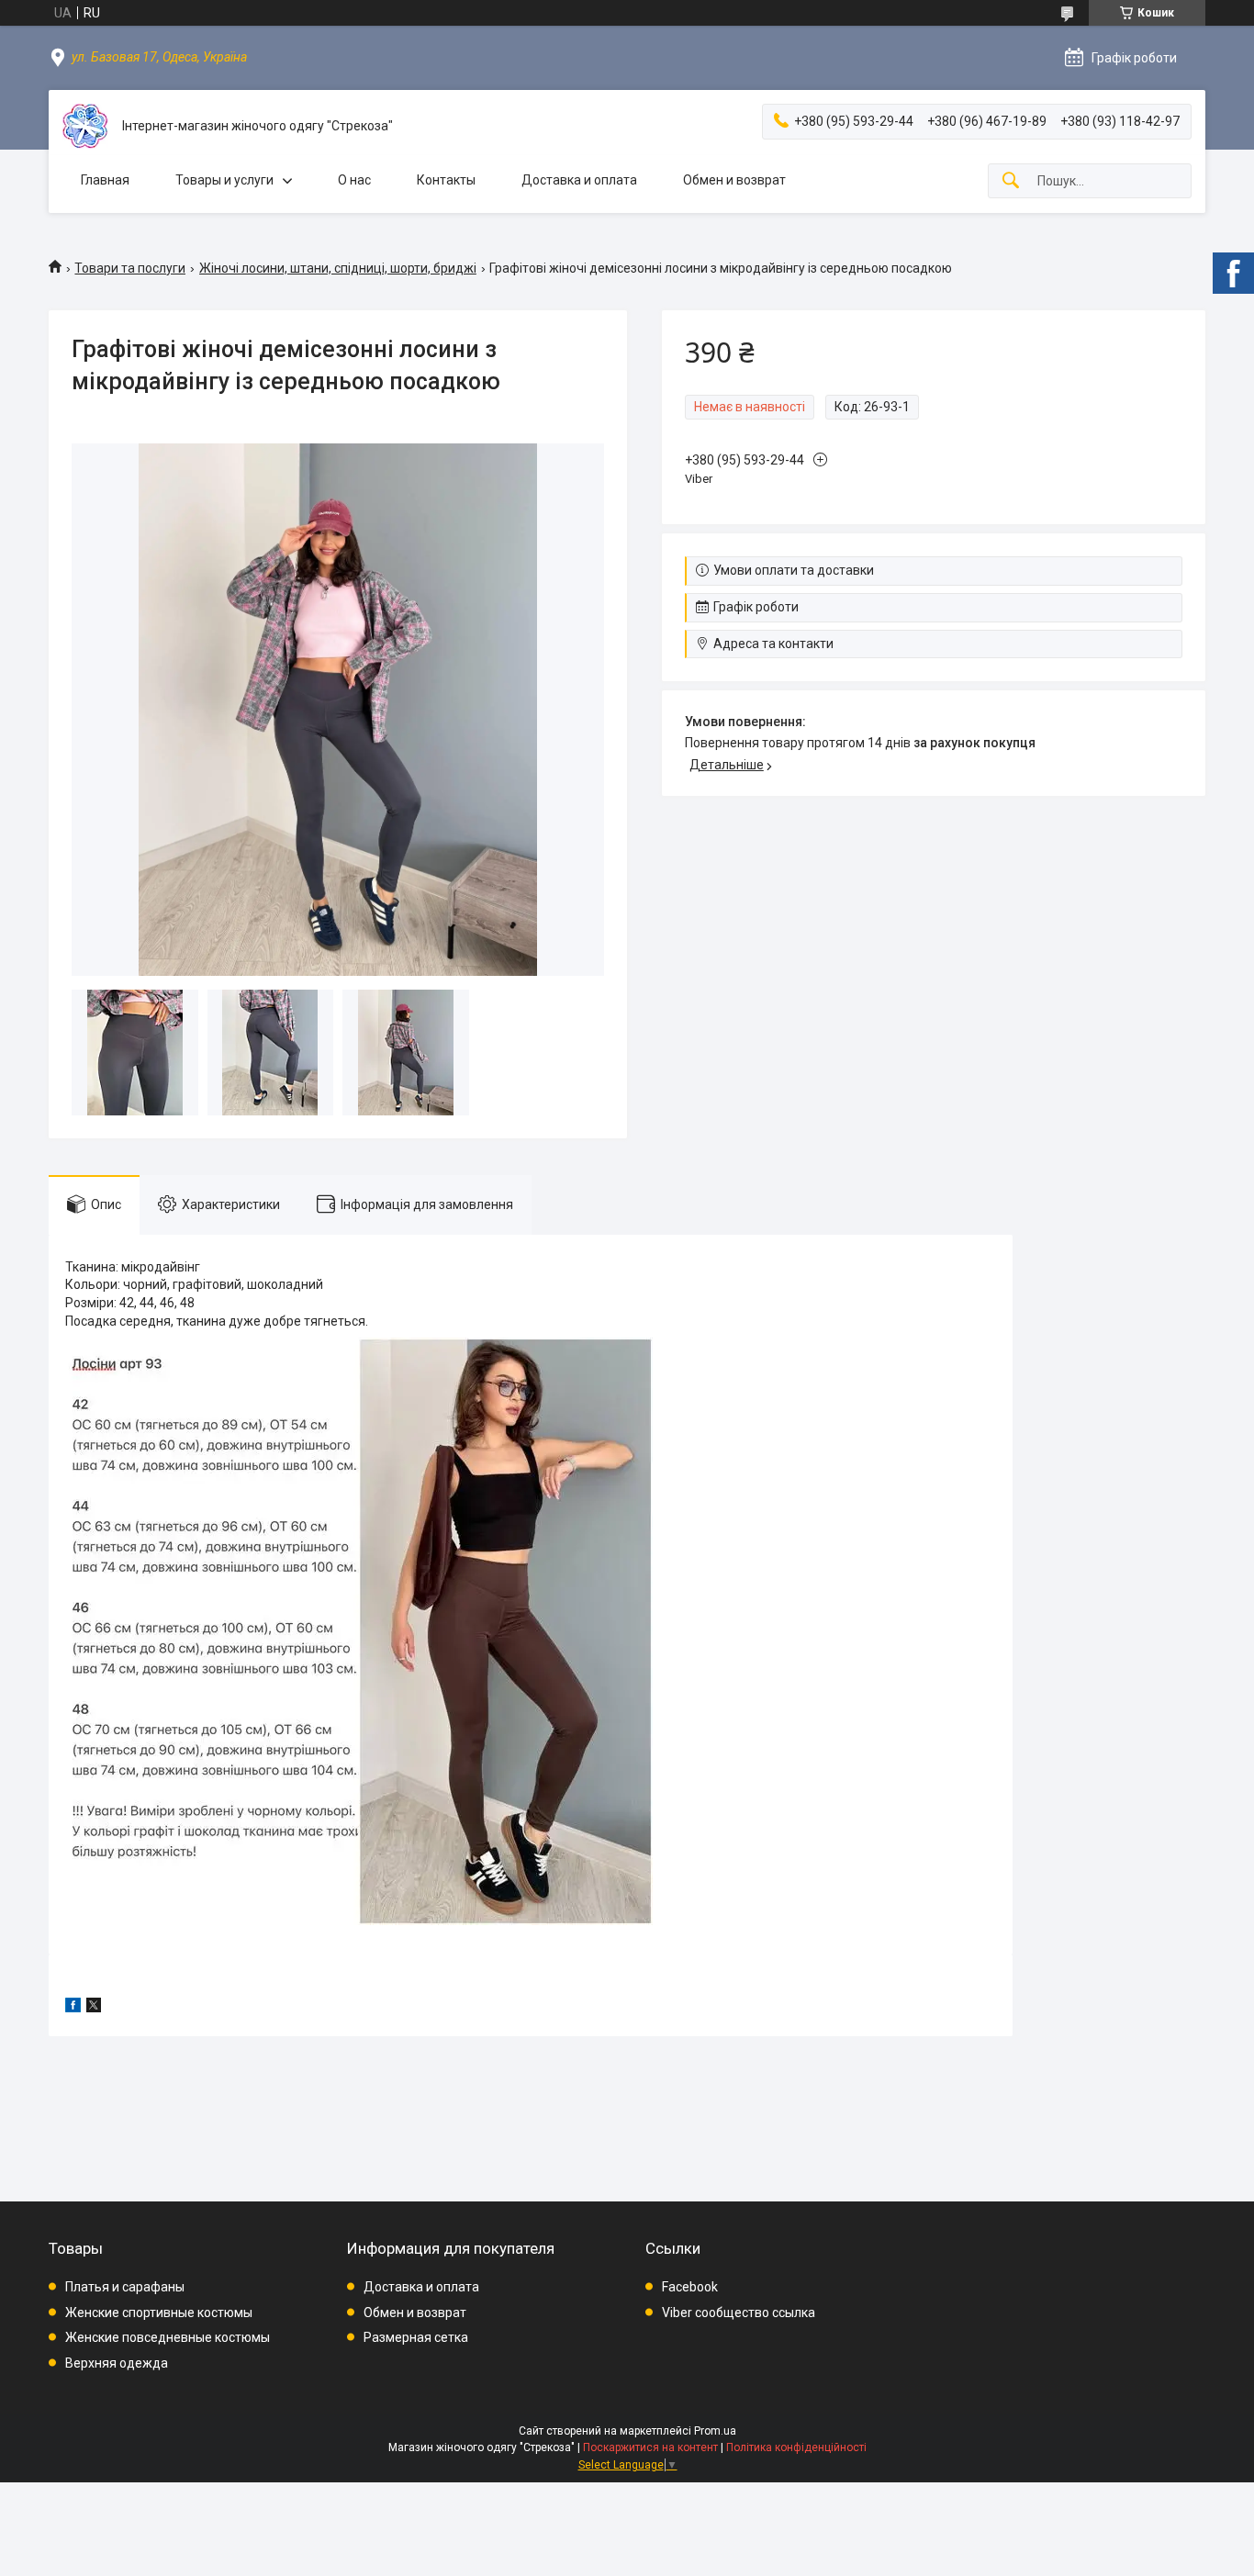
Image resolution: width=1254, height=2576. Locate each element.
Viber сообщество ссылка (739, 2313)
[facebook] (73, 2008)
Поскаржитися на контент (650, 2447)
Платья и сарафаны (125, 2287)
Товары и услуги (224, 180)
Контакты (446, 180)
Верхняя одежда (117, 2363)
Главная (105, 180)
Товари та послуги (130, 268)
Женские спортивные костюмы (159, 2313)
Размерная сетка (416, 2337)
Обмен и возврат (734, 180)
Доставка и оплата (579, 180)
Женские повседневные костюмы (168, 2337)
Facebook (690, 2287)
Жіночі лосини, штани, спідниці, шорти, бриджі (338, 268)
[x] (94, 2008)
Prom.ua (715, 2431)
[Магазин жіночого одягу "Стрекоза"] (85, 126)
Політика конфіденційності (796, 2447)
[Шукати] (1011, 181)
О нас (354, 180)
